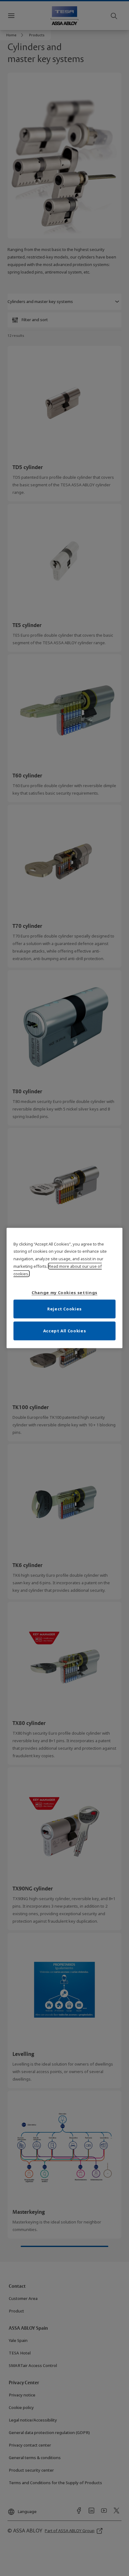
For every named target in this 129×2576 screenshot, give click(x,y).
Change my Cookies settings (64, 1293)
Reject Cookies (64, 1309)
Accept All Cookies (65, 1331)
